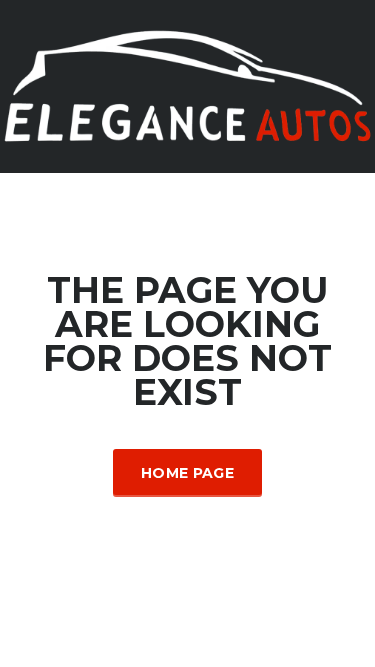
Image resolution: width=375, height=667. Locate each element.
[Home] (187, 84)
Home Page (187, 473)
